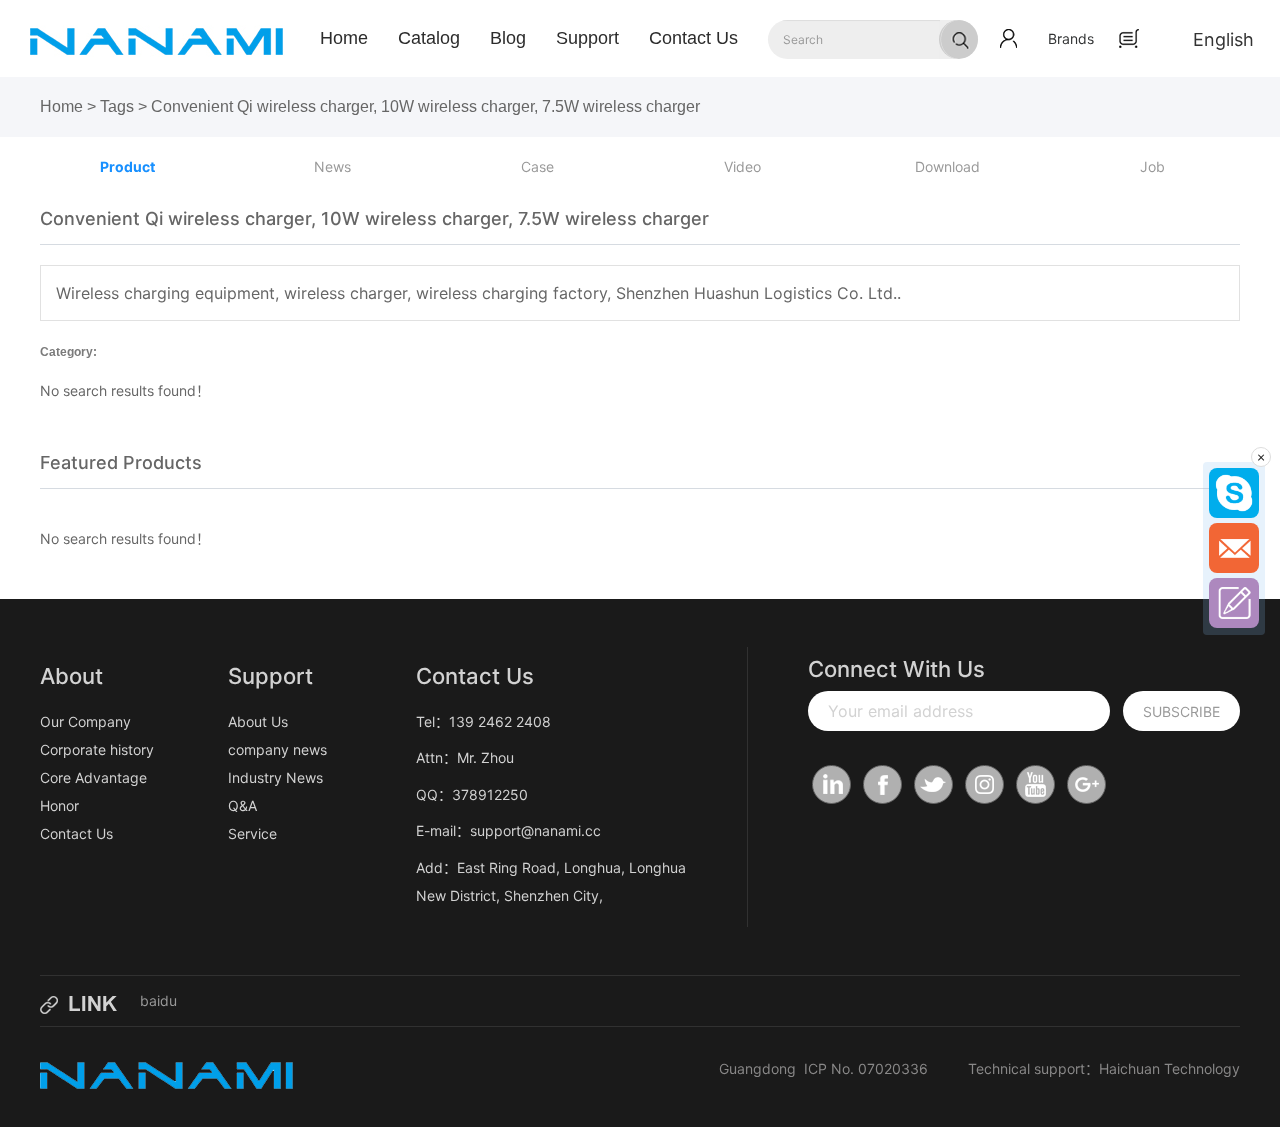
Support (587, 38)
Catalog (429, 38)
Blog (508, 38)
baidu (158, 1000)
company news (277, 749)
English (1223, 39)
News (332, 166)
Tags (117, 106)
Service (252, 833)
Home (344, 38)
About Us (258, 721)
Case (537, 166)
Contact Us (693, 38)
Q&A (242, 805)
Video (742, 166)
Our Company (85, 721)
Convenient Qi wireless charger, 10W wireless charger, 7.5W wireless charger (425, 106)
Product (127, 166)
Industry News (275, 777)
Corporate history (97, 749)
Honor (59, 805)
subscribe (1181, 711)
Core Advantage (93, 777)
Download (947, 166)
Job (1152, 166)
